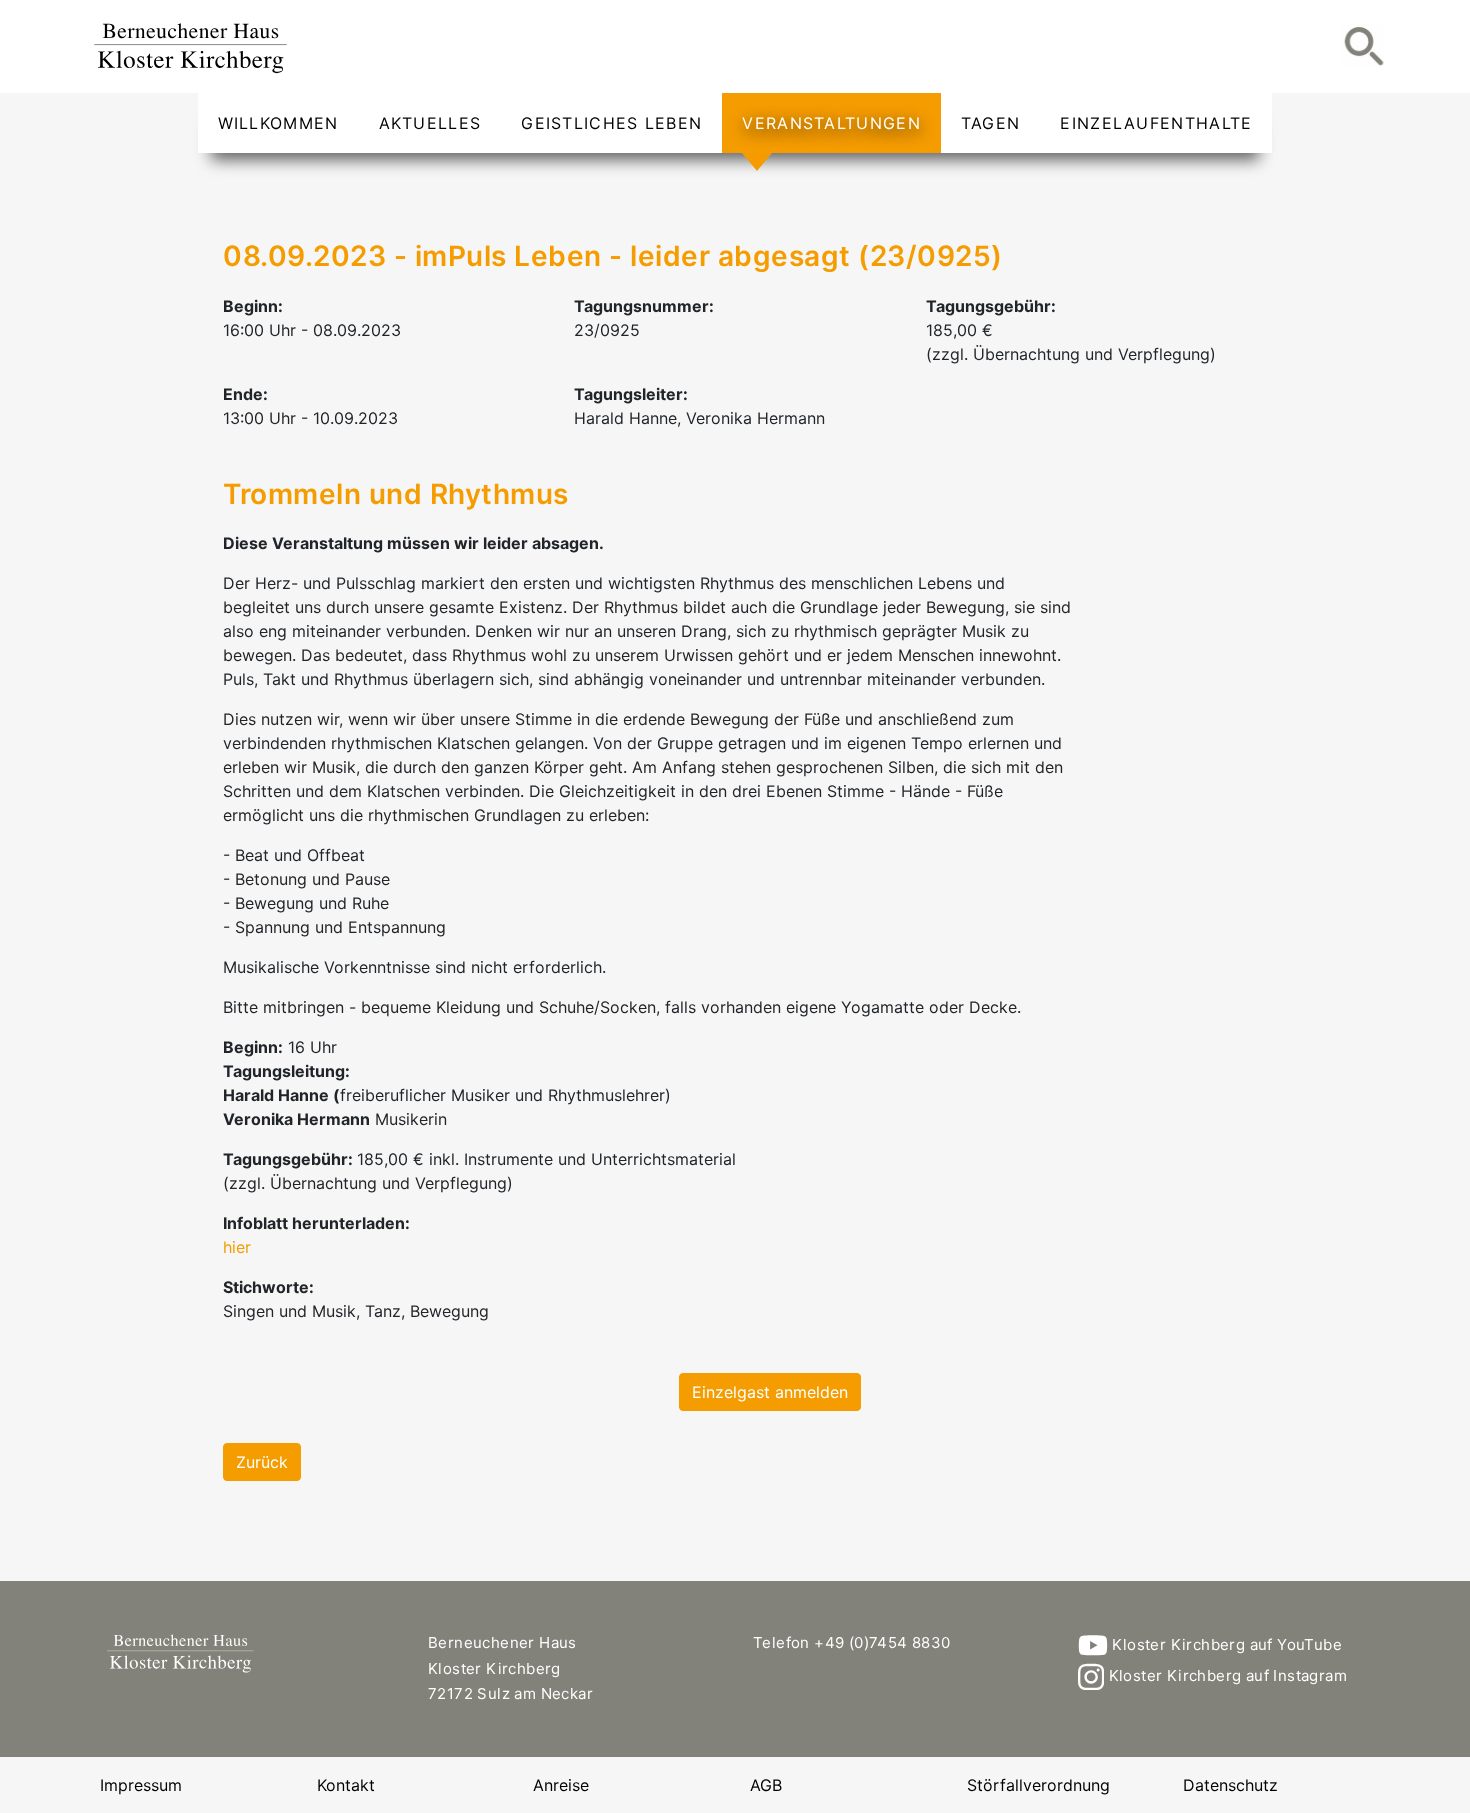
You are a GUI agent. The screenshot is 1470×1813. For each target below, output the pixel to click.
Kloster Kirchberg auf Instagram (1225, 1675)
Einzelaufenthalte (1156, 123)
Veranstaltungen (831, 123)
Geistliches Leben (611, 123)
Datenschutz (1230, 1785)
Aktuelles (430, 123)
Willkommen (278, 123)
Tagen (991, 123)
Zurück (262, 1462)
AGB (766, 1785)
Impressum (141, 1785)
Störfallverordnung (1038, 1785)
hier (237, 1247)
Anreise (561, 1785)
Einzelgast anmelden (770, 1392)
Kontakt (346, 1785)
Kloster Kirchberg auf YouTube (1225, 1644)
